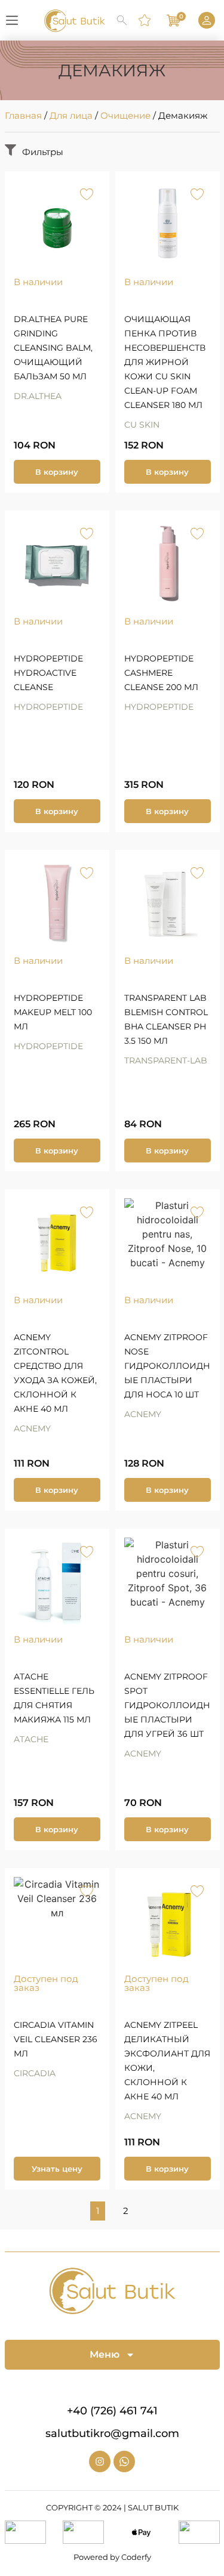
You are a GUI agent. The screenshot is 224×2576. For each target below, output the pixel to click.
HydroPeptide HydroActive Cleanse (48, 673)
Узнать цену (57, 2169)
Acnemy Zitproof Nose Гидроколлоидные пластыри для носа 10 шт (167, 1366)
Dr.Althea (38, 396)
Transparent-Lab (166, 1060)
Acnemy (32, 1428)
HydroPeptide (48, 707)
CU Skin (142, 425)
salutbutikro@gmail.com (112, 2433)
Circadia (35, 2073)
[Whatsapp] (124, 2461)
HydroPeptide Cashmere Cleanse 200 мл (161, 673)
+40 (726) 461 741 (112, 2411)
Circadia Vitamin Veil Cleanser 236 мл (56, 2039)
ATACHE (31, 1739)
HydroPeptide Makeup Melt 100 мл (53, 1012)
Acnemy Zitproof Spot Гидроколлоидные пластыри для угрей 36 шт (167, 1705)
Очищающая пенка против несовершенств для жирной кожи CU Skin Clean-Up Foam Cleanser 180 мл (165, 362)
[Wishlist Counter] (146, 20)
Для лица (71, 115)
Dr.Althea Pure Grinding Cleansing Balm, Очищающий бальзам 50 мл (53, 348)
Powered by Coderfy (112, 2557)
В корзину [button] (57, 472)
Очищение (125, 115)
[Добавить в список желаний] (87, 194)
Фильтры (43, 152)
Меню (105, 2354)
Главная (23, 115)
